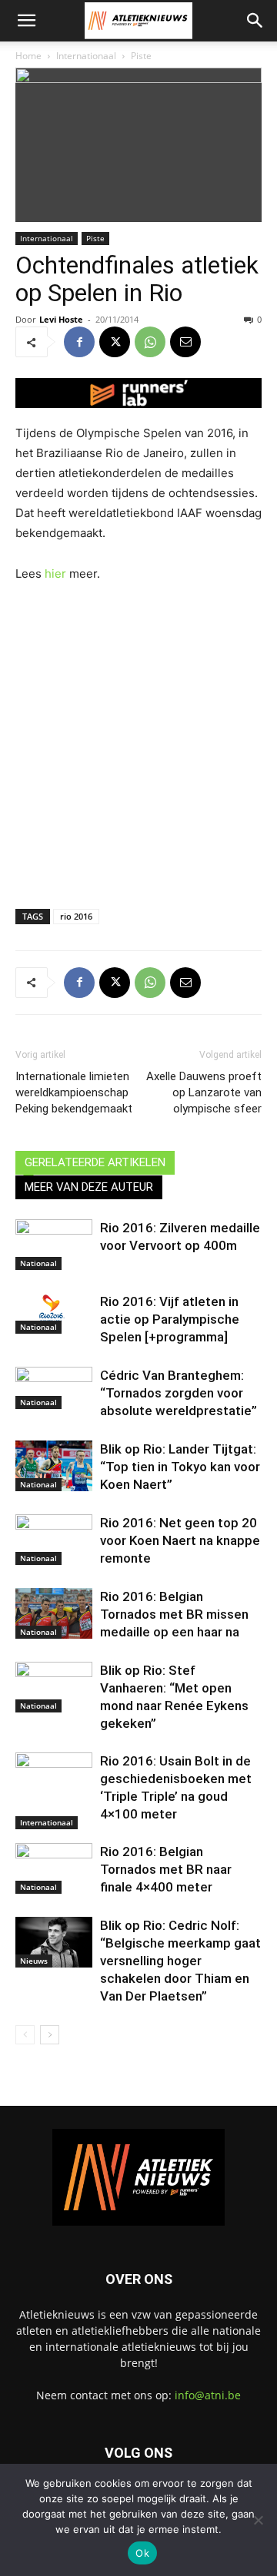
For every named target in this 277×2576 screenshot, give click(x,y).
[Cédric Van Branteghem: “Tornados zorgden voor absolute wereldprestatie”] (54, 1388)
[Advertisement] (138, 742)
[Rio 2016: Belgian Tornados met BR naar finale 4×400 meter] (54, 1869)
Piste (141, 56)
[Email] (185, 342)
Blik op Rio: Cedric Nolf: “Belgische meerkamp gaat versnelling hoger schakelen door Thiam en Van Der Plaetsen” (180, 1961)
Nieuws (34, 1961)
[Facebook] (79, 342)
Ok (142, 2553)
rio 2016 (76, 916)
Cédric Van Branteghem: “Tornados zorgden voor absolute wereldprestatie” (179, 1393)
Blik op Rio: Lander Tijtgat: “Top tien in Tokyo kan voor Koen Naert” (180, 1467)
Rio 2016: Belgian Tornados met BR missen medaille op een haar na (174, 1614)
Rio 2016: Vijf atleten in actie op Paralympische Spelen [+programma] (170, 1319)
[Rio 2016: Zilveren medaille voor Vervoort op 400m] (54, 1245)
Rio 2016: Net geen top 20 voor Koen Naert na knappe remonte (180, 1540)
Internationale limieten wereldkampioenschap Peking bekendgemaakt (74, 1092)
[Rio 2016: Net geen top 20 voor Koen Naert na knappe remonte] (54, 1540)
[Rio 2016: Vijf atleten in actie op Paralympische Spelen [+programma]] (54, 1314)
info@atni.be (208, 2395)
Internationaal (86, 56)
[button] (26, 21)
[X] (115, 342)
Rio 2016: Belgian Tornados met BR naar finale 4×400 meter (166, 1869)
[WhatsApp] (150, 342)
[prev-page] (25, 2035)
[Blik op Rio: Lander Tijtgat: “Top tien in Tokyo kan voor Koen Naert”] (54, 1466)
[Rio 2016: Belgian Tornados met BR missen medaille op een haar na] (54, 1613)
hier (55, 574)
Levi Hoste (61, 319)
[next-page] (50, 2035)
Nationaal (38, 1263)
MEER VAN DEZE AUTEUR (89, 1187)
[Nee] (258, 2520)
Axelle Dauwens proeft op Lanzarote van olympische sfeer (204, 1092)
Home (28, 56)
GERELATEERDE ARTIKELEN (95, 1162)
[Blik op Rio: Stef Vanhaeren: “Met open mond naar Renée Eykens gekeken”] (54, 1687)
